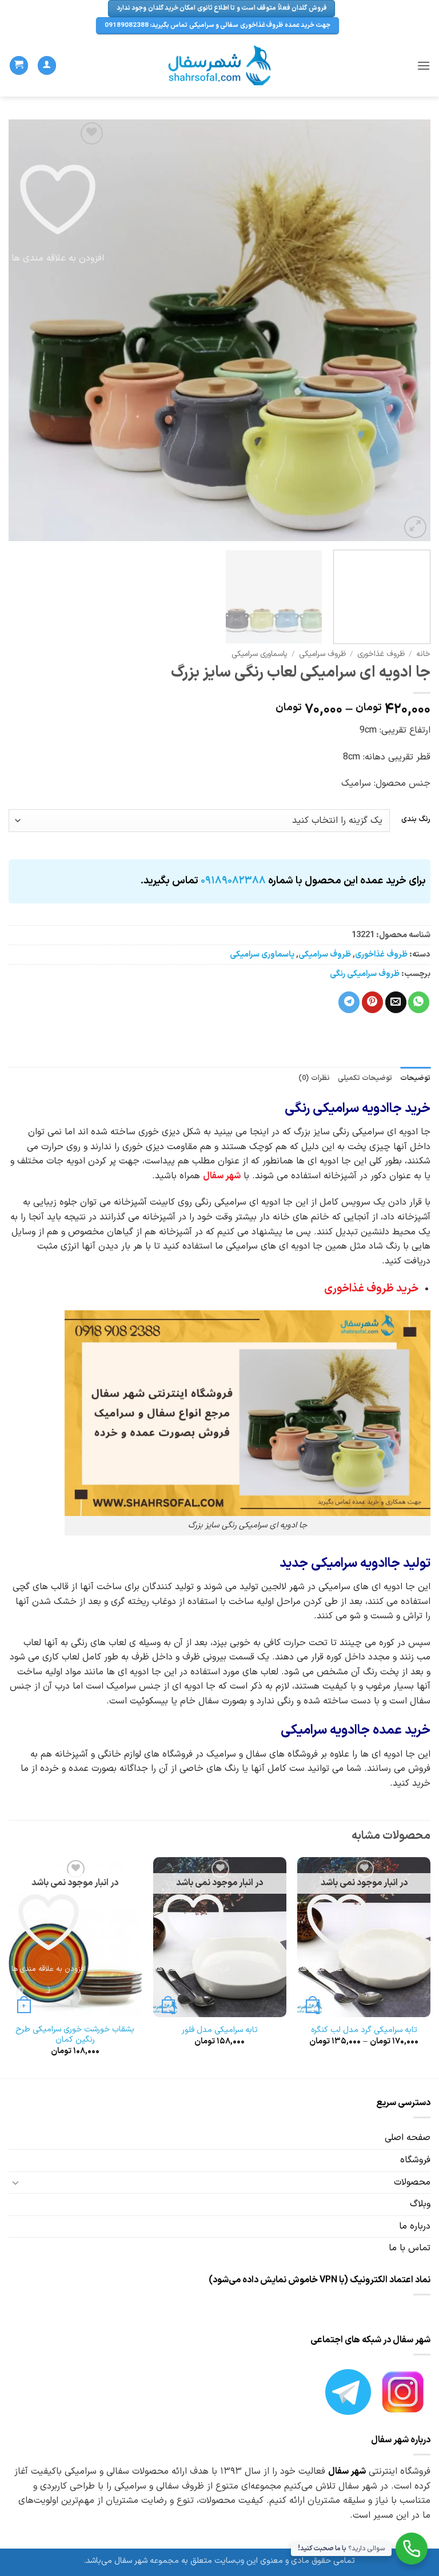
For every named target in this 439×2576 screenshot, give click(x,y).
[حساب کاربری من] (47, 65)
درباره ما (415, 2226)
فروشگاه (415, 2160)
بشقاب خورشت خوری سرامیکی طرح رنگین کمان (75, 2035)
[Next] (23, 330)
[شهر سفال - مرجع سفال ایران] (220, 66)
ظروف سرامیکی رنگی (365, 974)
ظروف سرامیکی (322, 654)
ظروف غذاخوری (381, 654)
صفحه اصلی (408, 2138)
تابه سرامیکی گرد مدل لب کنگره (364, 2031)
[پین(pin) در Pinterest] (372, 1002)
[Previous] (408, 330)
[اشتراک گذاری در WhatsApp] (419, 1002)
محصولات (412, 2182)
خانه (423, 654)
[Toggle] (15, 2182)
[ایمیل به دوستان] (396, 1002)
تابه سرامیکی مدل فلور (220, 2031)
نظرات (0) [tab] (314, 1078)
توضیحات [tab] (415, 1078)
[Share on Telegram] (349, 1002)
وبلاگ (420, 2204)
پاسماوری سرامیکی (260, 654)
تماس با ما (410, 2248)
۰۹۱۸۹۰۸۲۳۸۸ (233, 881)
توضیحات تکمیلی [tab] (365, 1078)
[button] (424, 65)
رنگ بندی (416, 819)
